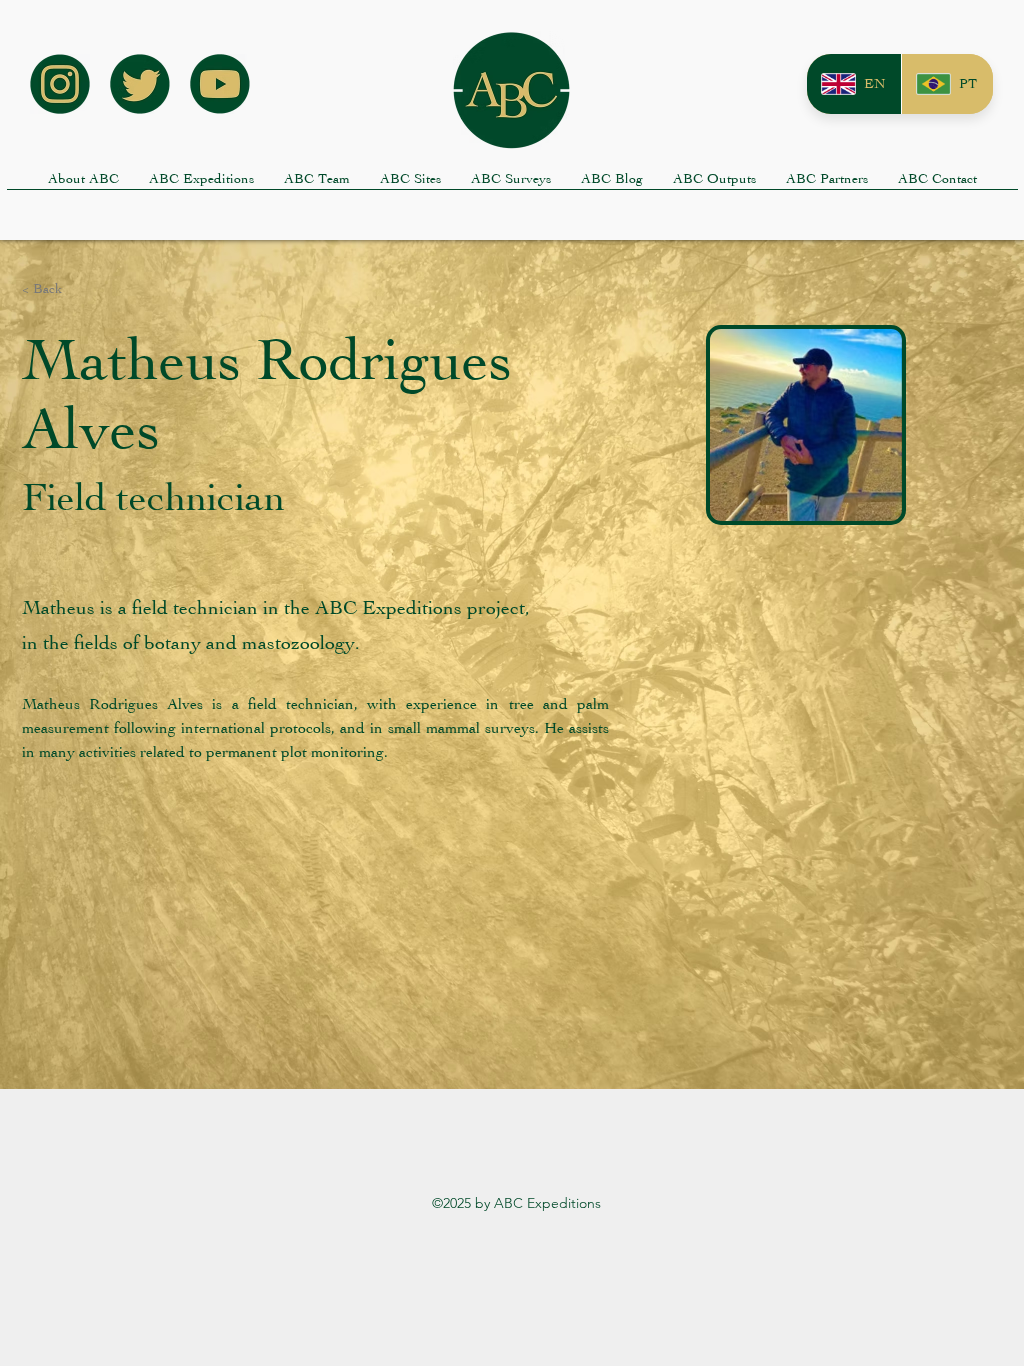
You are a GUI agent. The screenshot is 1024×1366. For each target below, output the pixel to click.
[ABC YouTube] (220, 84)
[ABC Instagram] (60, 84)
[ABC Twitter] (140, 84)
